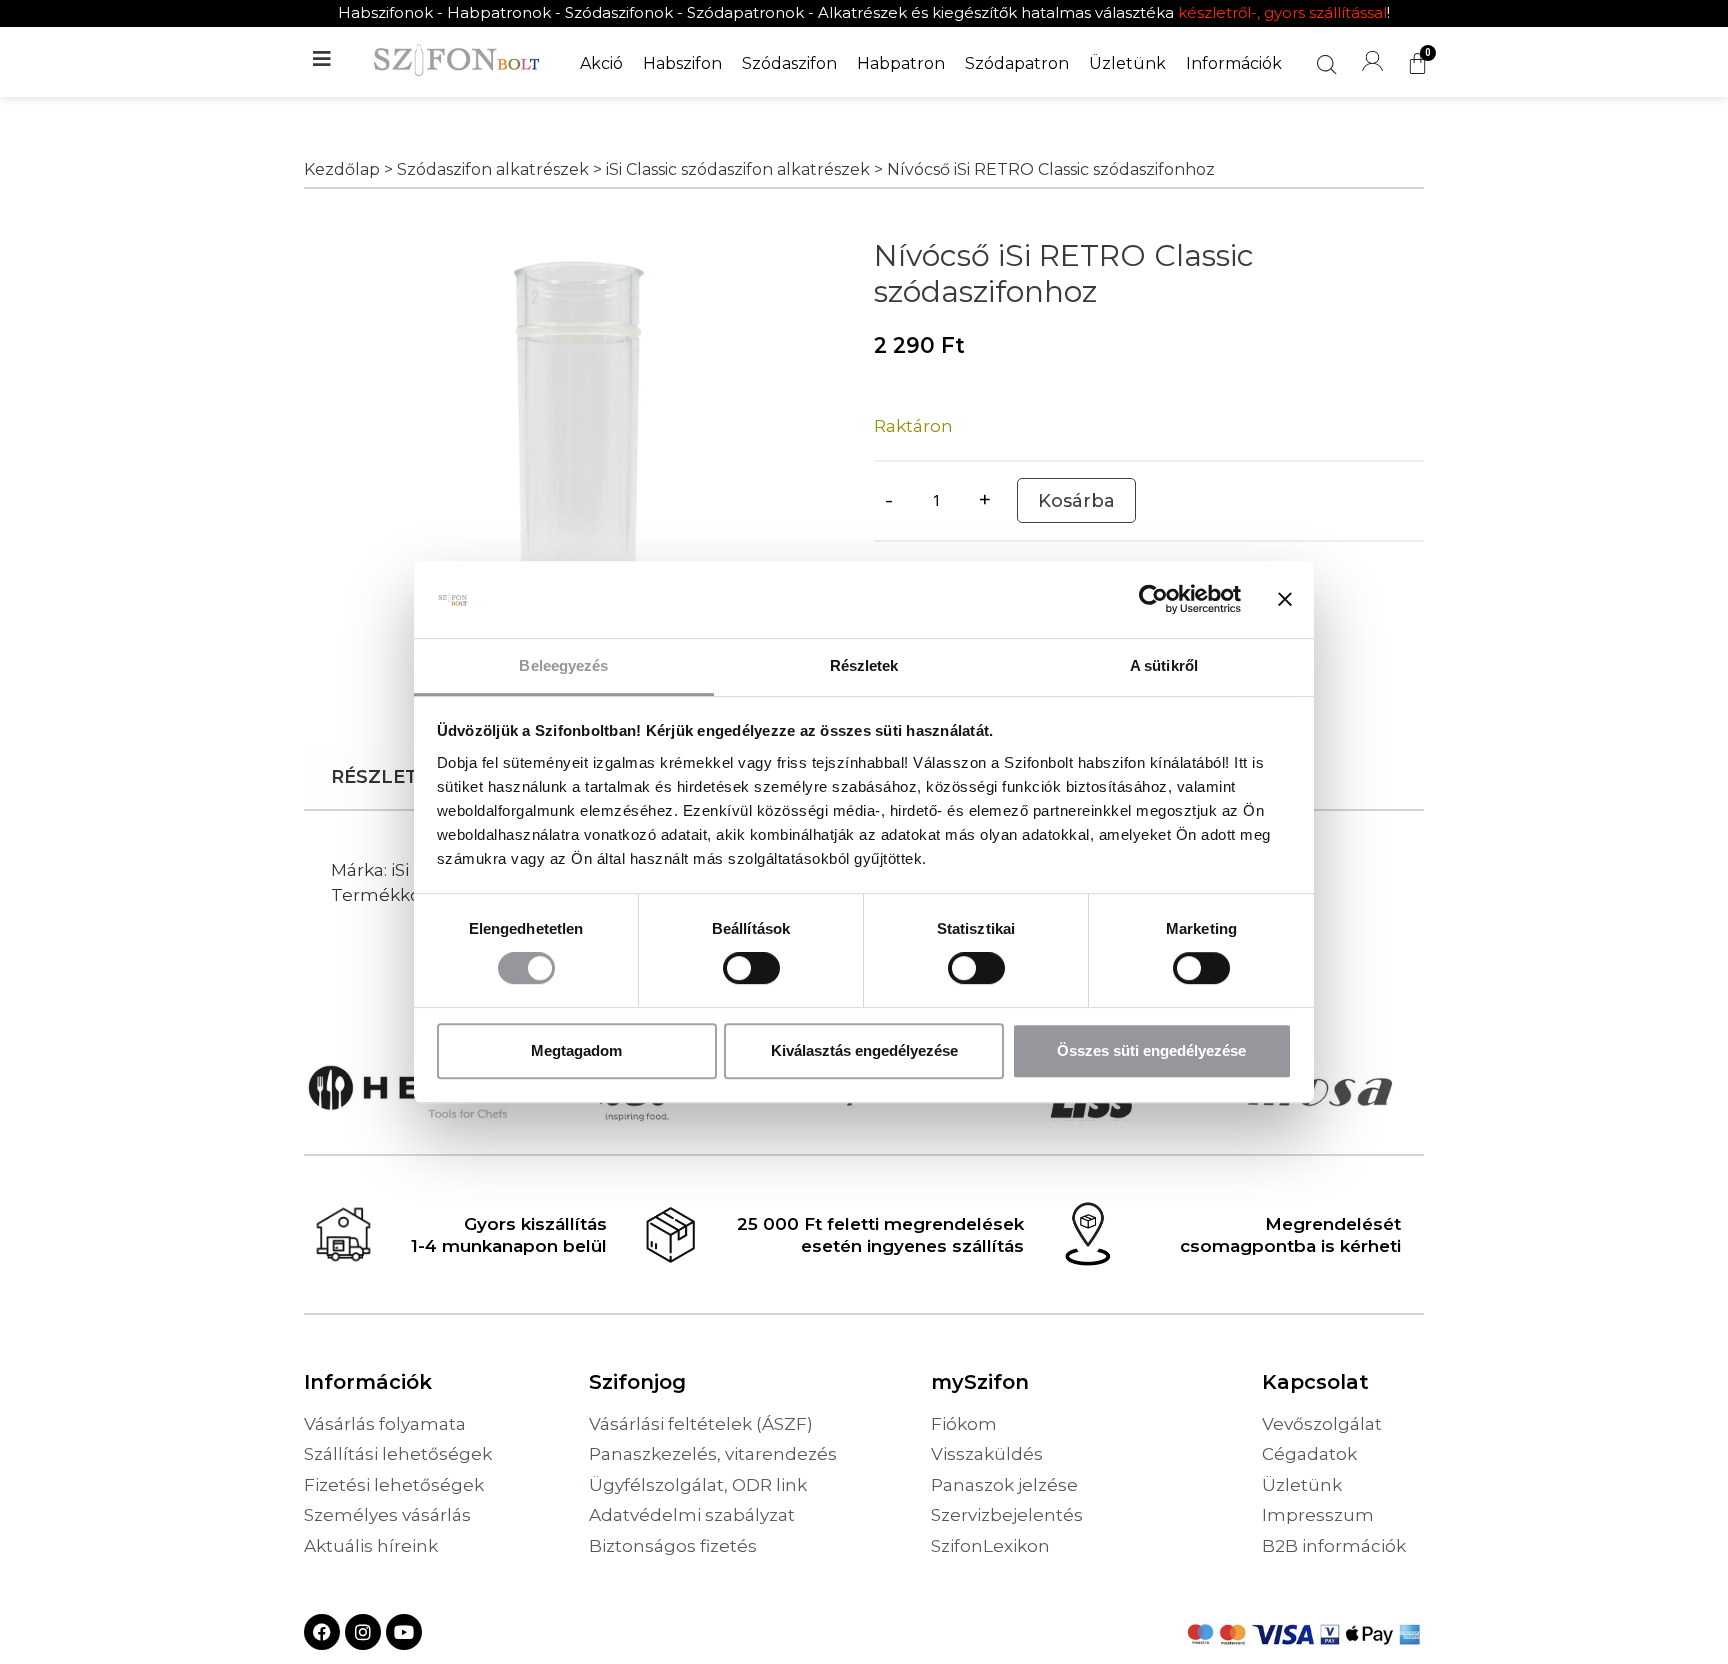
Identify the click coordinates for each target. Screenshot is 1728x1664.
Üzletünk (1127, 63)
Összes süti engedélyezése (1151, 1050)
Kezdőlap (342, 169)
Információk (1234, 63)
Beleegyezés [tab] (563, 665)
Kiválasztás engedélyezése (864, 1050)
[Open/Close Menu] (321, 63)
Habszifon (682, 63)
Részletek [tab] (864, 665)
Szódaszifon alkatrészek (493, 169)
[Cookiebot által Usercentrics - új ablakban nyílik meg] (1153, 600)
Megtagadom (576, 1050)
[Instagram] (363, 1632)
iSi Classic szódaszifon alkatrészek (738, 169)
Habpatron (901, 63)
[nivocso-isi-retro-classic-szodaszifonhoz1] (579, 450)
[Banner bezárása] (1285, 600)
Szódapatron (1017, 63)
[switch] (751, 968)
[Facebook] (322, 1632)
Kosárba (1076, 501)
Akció (601, 63)
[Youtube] (404, 1632)
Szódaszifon (789, 63)
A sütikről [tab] (1164, 665)
